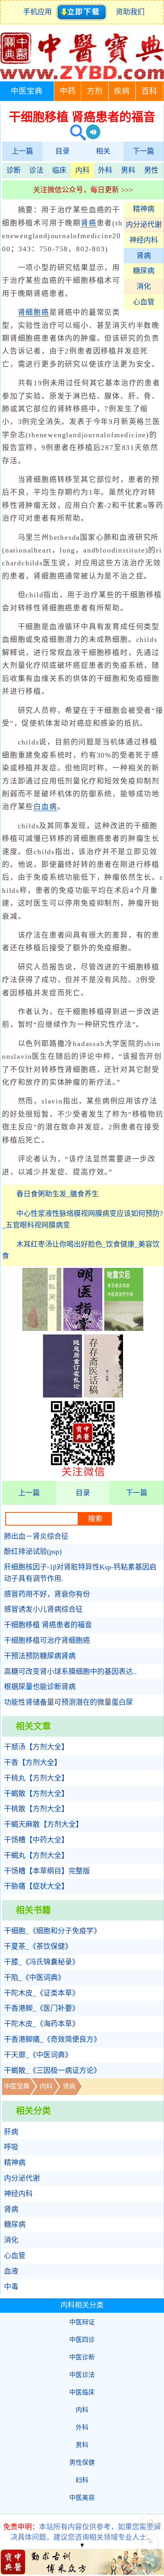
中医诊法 (82, 2375)
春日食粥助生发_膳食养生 (58, 1194)
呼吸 (11, 2147)
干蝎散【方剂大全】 (36, 1794)
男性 (151, 170)
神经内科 (144, 240)
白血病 (45, 807)
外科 (105, 170)
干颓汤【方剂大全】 (36, 1747)
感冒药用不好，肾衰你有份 (47, 1594)
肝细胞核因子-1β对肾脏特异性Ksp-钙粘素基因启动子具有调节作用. (80, 1573)
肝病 (11, 2132)
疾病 (122, 91)
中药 (68, 91)
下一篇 (143, 151)
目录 (62, 151)
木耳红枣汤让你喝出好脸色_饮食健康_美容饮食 (81, 1250)
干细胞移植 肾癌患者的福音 (48, 1625)
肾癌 (89, 223)
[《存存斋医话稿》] (103, 1395)
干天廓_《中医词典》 (38, 2055)
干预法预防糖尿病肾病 (40, 1656)
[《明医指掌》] (83, 1328)
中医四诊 (82, 2340)
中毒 (11, 2287)
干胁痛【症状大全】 (36, 1886)
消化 (144, 286)
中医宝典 (27, 91)
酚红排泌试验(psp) (33, 1552)
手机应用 (39, 12)
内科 (82, 170)
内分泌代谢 (144, 225)
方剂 (95, 91)
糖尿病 (144, 271)
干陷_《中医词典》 (34, 1978)
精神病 (144, 209)
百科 (149, 91)
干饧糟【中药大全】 (36, 1840)
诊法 (36, 170)
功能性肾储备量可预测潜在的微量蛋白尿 (68, 1702)
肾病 (144, 256)
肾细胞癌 (34, 312)
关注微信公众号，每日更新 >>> (83, 190)
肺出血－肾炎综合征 (36, 1536)
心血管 (144, 302)
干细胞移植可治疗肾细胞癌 (47, 1640)
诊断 (14, 170)
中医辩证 (82, 2322)
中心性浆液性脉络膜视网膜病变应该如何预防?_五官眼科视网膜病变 (82, 1219)
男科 (128, 170)
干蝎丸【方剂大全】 (36, 1856)
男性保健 (82, 2462)
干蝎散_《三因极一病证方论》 (52, 2071)
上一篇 (22, 151)
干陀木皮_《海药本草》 (42, 2024)
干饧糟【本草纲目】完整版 (47, 1871)
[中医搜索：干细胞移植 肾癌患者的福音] (75, 133)
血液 (11, 2271)
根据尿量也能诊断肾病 (40, 1687)
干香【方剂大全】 (33, 1763)
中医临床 (82, 2392)
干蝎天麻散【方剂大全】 (43, 1824)
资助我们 (130, 12)
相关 (103, 151)
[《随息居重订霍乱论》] (62, 1395)
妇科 (82, 2480)
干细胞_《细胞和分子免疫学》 (52, 1931)
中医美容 (82, 2498)
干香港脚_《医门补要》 (42, 2008)
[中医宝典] (82, 77)
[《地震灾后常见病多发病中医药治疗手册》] (124, 1328)
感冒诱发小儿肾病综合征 (43, 1609)
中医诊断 (82, 2357)
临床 (59, 170)
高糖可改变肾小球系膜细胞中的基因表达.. (70, 1672)
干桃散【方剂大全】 (36, 1809)
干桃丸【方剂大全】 (36, 1778)
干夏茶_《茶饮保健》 (38, 1946)
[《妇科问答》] (42, 1328)
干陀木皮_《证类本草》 (42, 1993)
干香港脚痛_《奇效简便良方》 (52, 2039)
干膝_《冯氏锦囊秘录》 (42, 1962)
